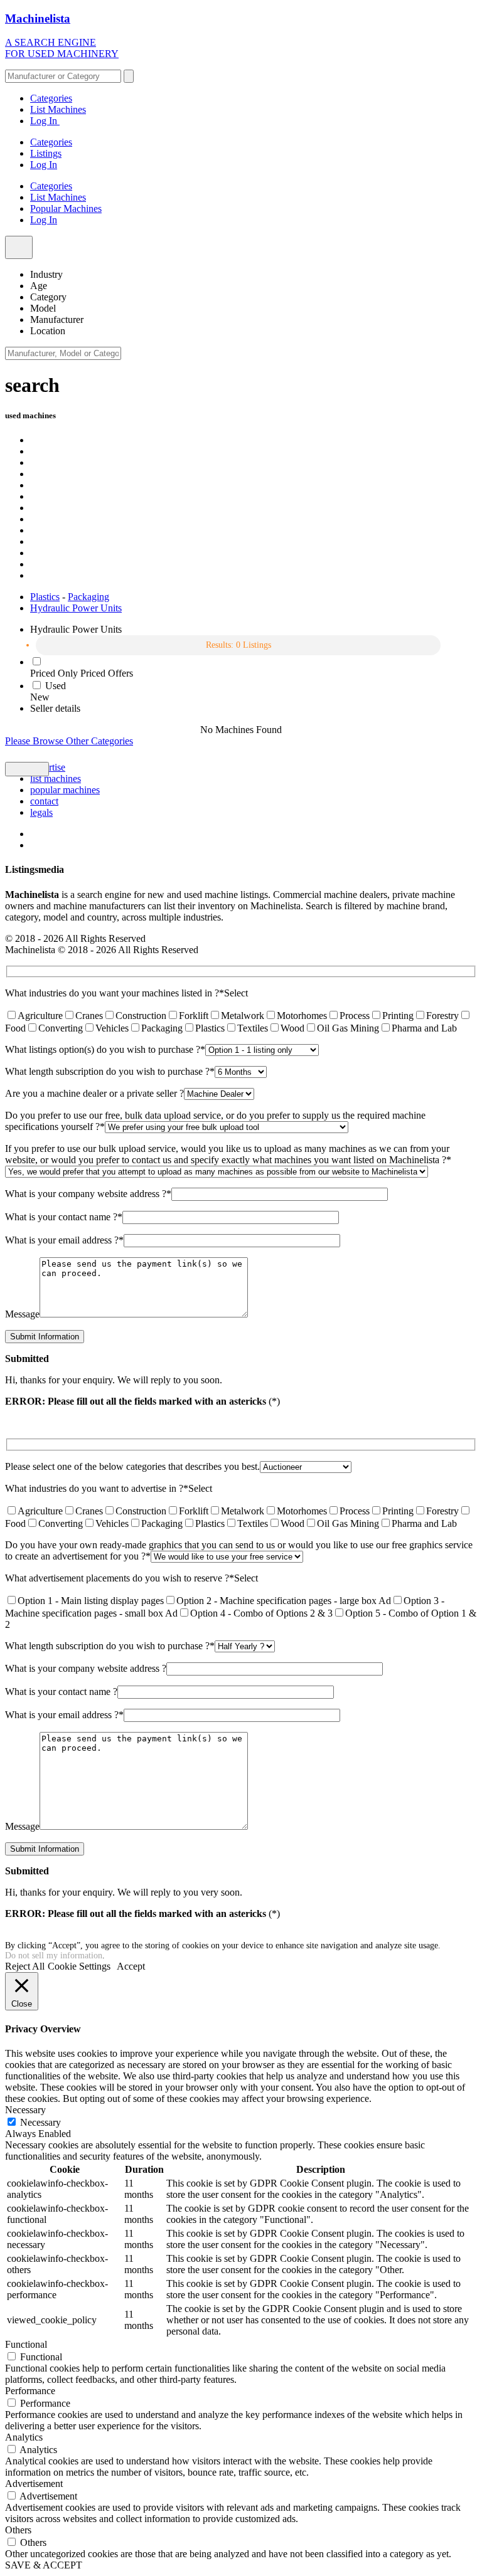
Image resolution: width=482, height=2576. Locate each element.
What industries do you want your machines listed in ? (115, 993)
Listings (46, 153)
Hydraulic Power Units (76, 608)
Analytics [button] (24, 2437)
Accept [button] (131, 1966)
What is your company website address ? (88, 1194)
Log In (45, 121)
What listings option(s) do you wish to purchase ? (105, 1049)
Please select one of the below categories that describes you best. (132, 1466)
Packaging (88, 597)
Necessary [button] (25, 2110)
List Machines (58, 109)
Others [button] (18, 2530)
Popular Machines (66, 209)
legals (41, 812)
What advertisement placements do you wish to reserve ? (120, 1578)
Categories (51, 98)
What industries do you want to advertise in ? (97, 1488)
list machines (56, 779)
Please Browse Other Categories (69, 741)
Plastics (45, 597)
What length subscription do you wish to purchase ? (110, 1071)
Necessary (40, 2122)
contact (44, 801)
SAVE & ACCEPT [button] (44, 2565)
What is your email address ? (64, 1240)
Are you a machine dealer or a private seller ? (94, 1093)
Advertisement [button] (34, 2484)
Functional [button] (26, 2344)
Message (22, 1314)
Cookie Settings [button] (79, 1966)
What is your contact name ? (64, 1217)
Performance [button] (30, 2391)
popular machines (65, 790)
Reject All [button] (25, 1966)
